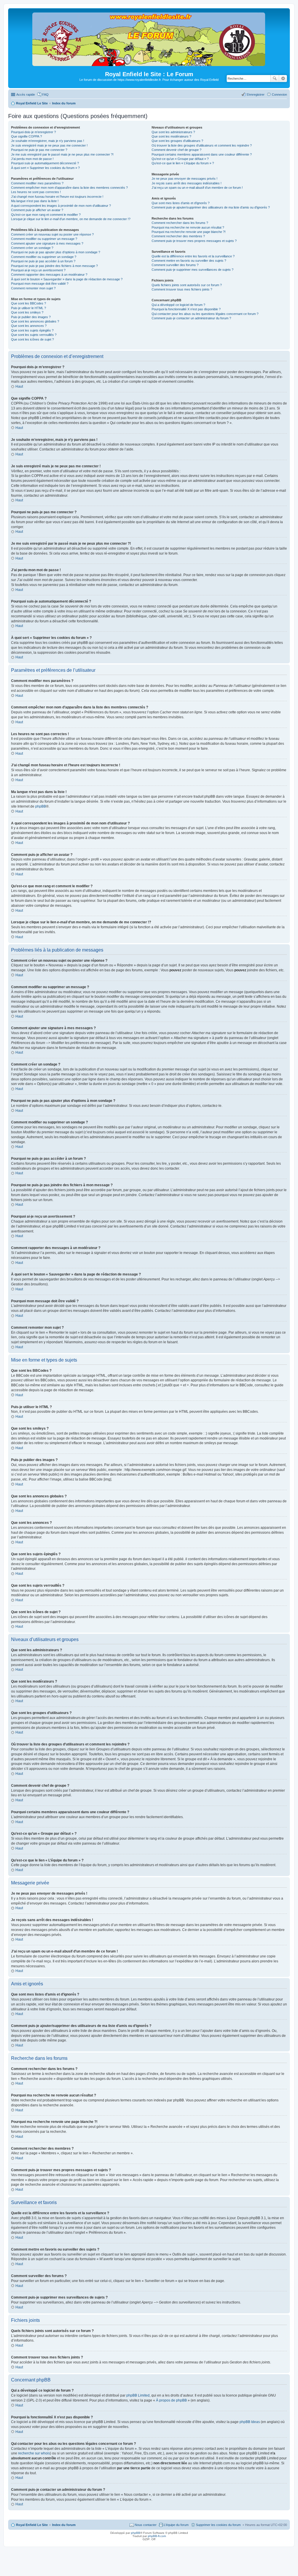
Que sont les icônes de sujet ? (32, 339)
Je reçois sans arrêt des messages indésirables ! (187, 183)
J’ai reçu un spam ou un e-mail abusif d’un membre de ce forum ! (197, 188)
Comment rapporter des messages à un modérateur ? (49, 275)
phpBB (41, 806)
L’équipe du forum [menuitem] (176, 2525)
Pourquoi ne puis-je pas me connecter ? (39, 150)
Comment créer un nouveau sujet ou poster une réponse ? (52, 234)
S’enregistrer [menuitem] (256, 95)
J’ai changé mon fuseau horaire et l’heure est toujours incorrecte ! (57, 197)
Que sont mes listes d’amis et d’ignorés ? (181, 203)
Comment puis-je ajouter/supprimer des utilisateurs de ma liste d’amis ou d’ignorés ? (211, 207)
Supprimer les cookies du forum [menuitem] (218, 2525)
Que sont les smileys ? (27, 312)
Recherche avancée (283, 79)
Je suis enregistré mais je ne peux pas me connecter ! (49, 145)
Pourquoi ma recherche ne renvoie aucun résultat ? (188, 227)
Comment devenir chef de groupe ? (177, 150)
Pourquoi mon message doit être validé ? (40, 284)
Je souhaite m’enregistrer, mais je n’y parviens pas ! (48, 141)
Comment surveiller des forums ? (175, 265)
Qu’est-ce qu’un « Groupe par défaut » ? (180, 159)
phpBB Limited (138, 2395)
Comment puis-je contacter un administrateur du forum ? (191, 318)
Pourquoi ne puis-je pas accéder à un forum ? (43, 261)
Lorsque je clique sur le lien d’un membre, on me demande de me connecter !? (71, 219)
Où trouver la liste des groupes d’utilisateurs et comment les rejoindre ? (202, 145)
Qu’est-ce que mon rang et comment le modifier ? (46, 215)
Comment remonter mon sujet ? (33, 288)
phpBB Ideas (250, 2422)
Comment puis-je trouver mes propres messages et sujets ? (194, 241)
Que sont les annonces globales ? (35, 321)
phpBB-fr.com (157, 2536)
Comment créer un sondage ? (32, 248)
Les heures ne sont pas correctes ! (36, 192)
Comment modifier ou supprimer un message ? (44, 239)
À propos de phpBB (171, 2400)
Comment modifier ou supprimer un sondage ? (44, 257)
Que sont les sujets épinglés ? (32, 330)
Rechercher (275, 79)
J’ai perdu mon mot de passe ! (32, 159)
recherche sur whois (34, 2453)
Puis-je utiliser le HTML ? (29, 308)
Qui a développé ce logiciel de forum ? (178, 305)
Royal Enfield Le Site (32, 2525)
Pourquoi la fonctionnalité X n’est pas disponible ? (186, 309)
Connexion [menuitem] (279, 95)
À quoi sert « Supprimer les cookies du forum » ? (45, 168)
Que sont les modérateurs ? (171, 136)
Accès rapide (26, 95)
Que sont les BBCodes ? (29, 303)
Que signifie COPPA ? (26, 136)
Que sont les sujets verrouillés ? (34, 335)
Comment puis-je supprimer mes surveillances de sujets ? (193, 270)
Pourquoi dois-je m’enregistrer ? (33, 132)
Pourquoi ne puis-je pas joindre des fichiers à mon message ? (54, 266)
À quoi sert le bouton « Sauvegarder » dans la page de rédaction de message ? (67, 279)
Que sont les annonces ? (29, 326)
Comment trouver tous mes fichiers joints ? (182, 289)
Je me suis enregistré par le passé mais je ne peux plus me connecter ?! (62, 154)
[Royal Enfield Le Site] (149, 64)
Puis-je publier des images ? (31, 317)
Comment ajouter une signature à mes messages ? (47, 243)
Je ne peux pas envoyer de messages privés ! (185, 179)
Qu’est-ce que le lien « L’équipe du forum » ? (183, 163)
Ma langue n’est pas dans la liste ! (35, 201)
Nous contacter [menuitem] (146, 2525)
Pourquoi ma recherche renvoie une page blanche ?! (189, 232)
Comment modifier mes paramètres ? (37, 183)
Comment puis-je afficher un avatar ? (37, 210)
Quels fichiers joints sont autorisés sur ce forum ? (187, 285)
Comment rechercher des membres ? (178, 236)
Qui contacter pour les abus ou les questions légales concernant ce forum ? (205, 314)
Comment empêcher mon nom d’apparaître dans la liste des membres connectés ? (69, 188)
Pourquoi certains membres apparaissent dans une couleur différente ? (202, 154)
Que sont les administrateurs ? (173, 132)
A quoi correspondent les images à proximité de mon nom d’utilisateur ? (61, 206)
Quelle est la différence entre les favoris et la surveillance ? (193, 256)
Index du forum (64, 2525)
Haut (19, 386)
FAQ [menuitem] (45, 95)
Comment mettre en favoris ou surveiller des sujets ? (189, 261)
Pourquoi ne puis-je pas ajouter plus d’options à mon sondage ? (56, 252)
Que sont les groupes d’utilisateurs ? (177, 141)
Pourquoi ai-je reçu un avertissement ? (38, 270)
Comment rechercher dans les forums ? (180, 223)
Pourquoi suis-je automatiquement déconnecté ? (45, 163)
